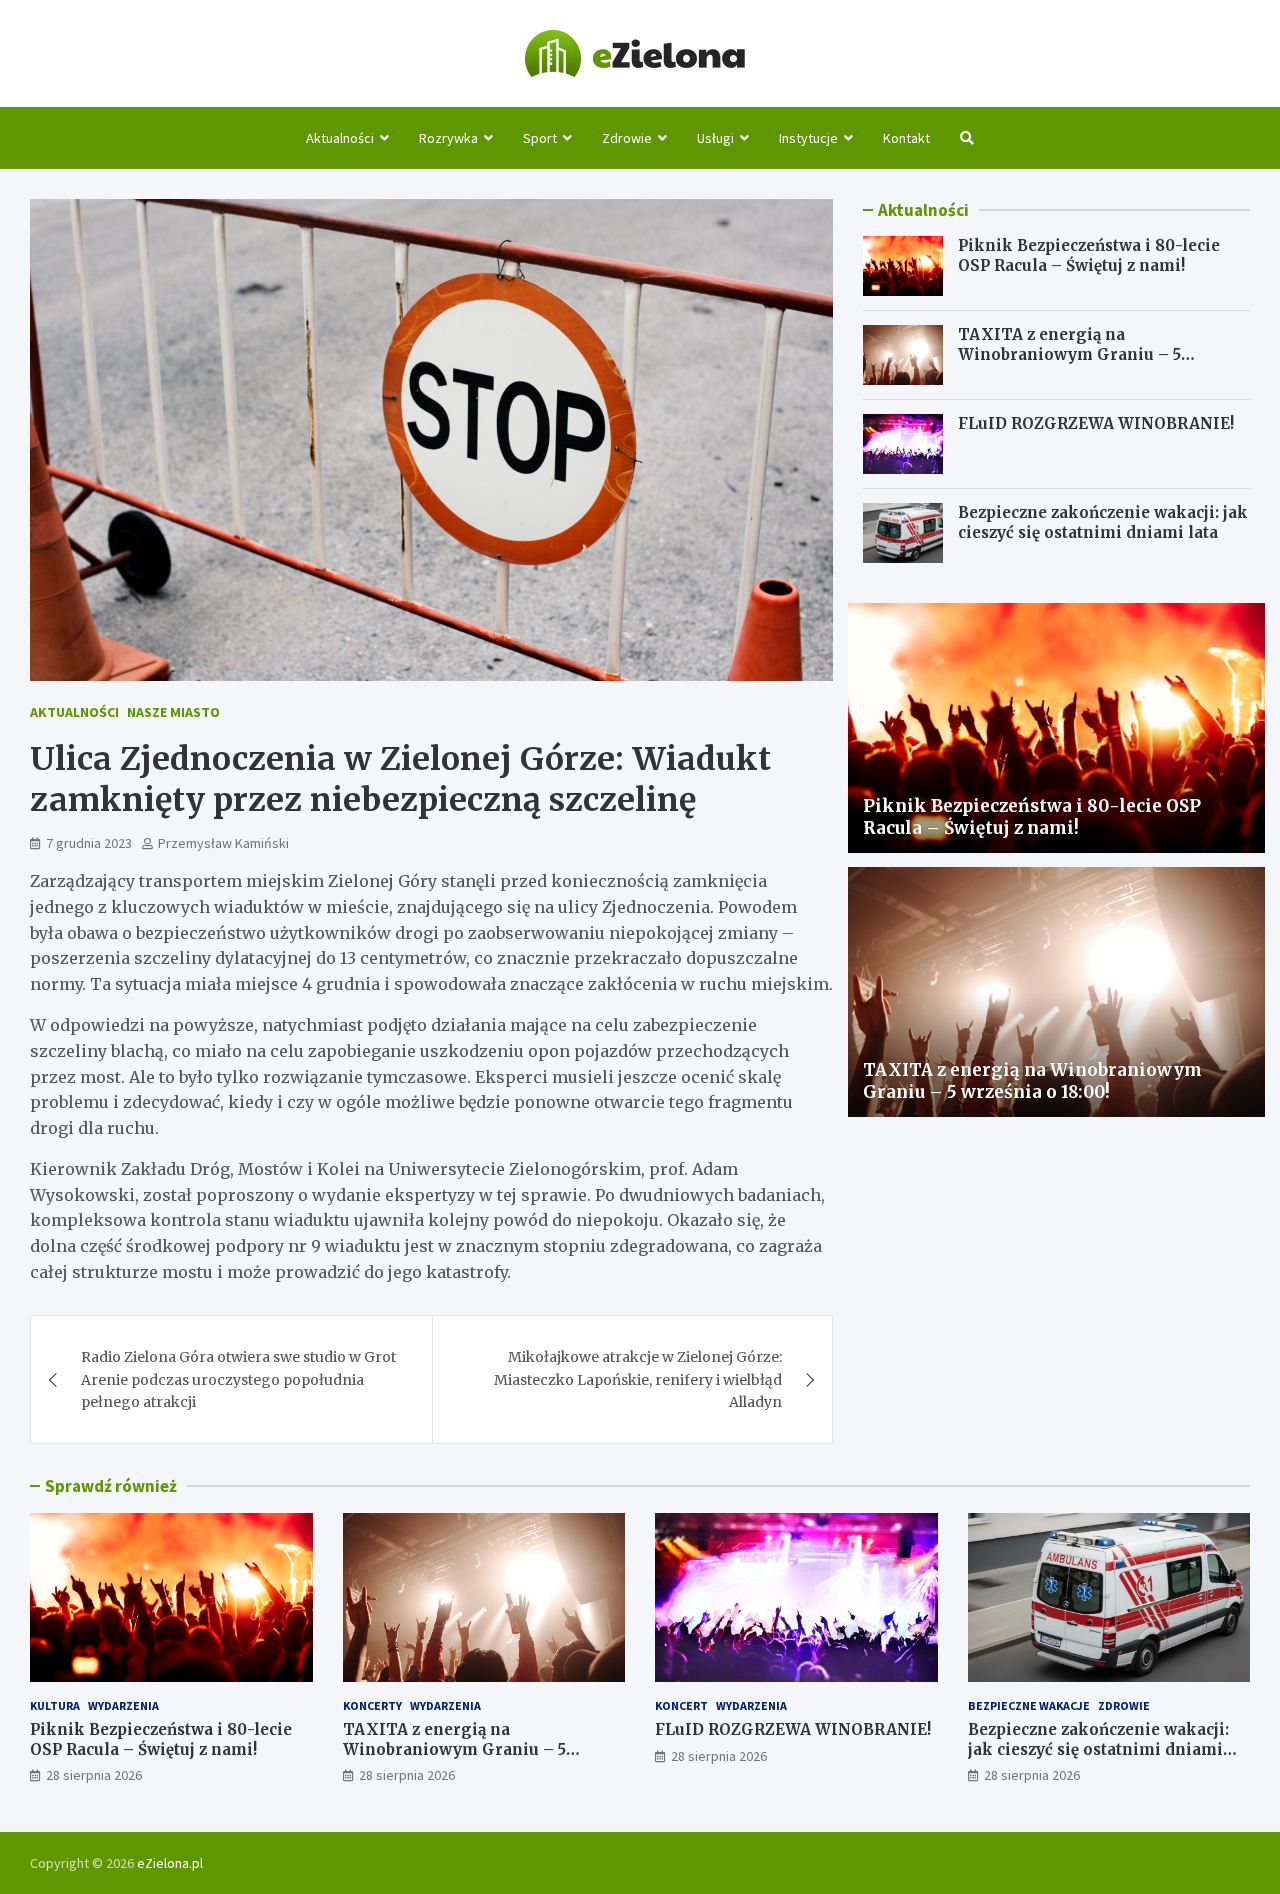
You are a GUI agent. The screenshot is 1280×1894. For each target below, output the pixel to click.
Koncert (681, 1705)
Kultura (55, 1705)
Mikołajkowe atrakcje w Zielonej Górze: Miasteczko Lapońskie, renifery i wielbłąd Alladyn (638, 1379)
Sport (540, 138)
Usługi (715, 138)
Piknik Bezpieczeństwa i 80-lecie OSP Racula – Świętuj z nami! (1089, 255)
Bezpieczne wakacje (1029, 1705)
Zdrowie (627, 138)
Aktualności (340, 138)
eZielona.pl (170, 1863)
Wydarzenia (123, 1705)
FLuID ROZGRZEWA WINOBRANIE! (1096, 423)
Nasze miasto (173, 712)
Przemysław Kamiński (223, 843)
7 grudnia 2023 (89, 843)
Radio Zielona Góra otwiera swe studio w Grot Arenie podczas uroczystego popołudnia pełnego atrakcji (238, 1379)
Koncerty (372, 1705)
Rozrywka (448, 138)
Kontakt (906, 138)
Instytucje (808, 138)
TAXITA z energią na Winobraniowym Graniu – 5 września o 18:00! (1069, 354)
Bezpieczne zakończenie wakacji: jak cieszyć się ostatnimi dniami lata (1103, 522)
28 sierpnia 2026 (94, 1775)
